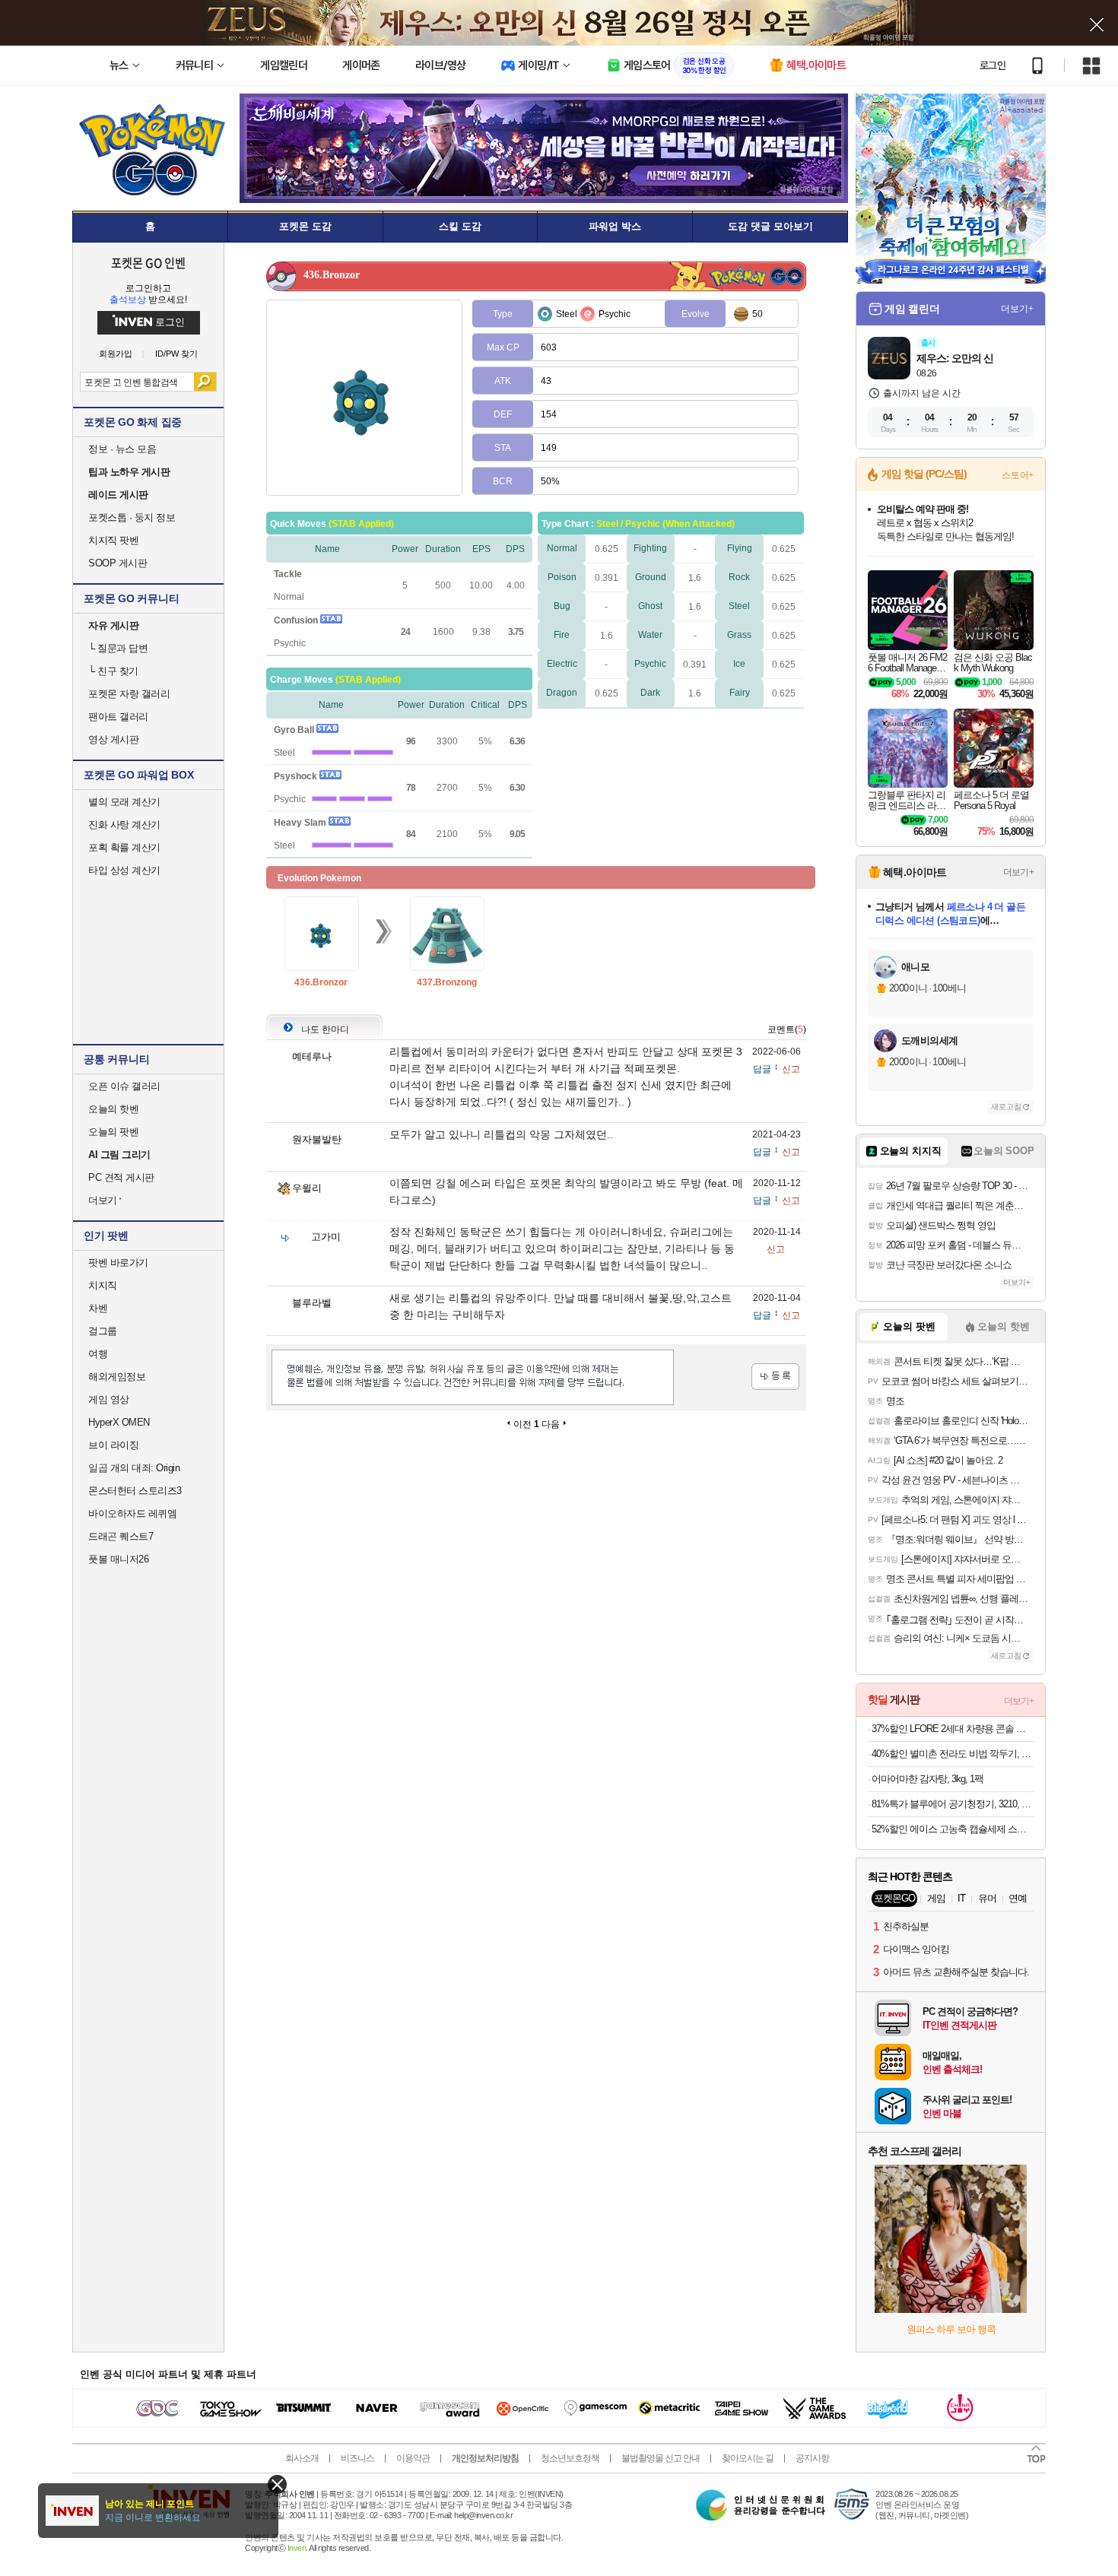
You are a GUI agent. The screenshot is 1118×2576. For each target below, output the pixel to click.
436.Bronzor (321, 982)
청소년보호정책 (570, 2458)
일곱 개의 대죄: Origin (134, 1468)
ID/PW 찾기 (176, 354)
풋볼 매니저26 (118, 1559)
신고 (791, 1069)
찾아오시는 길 (748, 2458)
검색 (205, 382)
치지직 (103, 1285)
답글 (762, 1069)
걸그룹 (103, 1331)
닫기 (277, 2484)
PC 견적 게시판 (121, 1177)
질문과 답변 (118, 648)
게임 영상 (109, 1399)
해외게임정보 (117, 1377)
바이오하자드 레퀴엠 (132, 1513)
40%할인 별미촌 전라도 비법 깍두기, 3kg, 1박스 (953, 1754)
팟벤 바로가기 (118, 1263)
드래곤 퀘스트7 (121, 1536)
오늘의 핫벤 (113, 1109)
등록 (775, 1377)
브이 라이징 (113, 1445)
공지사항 (812, 2458)
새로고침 (1006, 1107)
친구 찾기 (113, 671)
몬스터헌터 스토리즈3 (135, 1491)
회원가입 (116, 354)
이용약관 (413, 2458)
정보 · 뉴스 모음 (122, 449)
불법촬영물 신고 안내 (661, 2458)
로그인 (993, 65)
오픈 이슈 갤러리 (124, 1086)
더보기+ (1017, 309)
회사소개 (302, 2458)
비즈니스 (357, 2458)
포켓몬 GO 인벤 (149, 262)
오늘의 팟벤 (113, 1132)
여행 (98, 1354)
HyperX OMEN (119, 1422)
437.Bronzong (447, 982)
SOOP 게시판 (118, 563)
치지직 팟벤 (113, 540)
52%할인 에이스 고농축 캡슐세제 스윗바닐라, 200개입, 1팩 (953, 1829)
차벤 (98, 1308)
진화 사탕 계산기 (124, 825)
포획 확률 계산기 (124, 847)
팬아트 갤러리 (118, 717)
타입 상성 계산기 (124, 870)
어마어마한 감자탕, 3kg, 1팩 (927, 1779)
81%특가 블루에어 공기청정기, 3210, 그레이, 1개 (953, 1804)
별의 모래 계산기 (124, 802)
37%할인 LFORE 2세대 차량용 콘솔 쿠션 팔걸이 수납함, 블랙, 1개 (953, 1729)
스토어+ (1018, 475)
